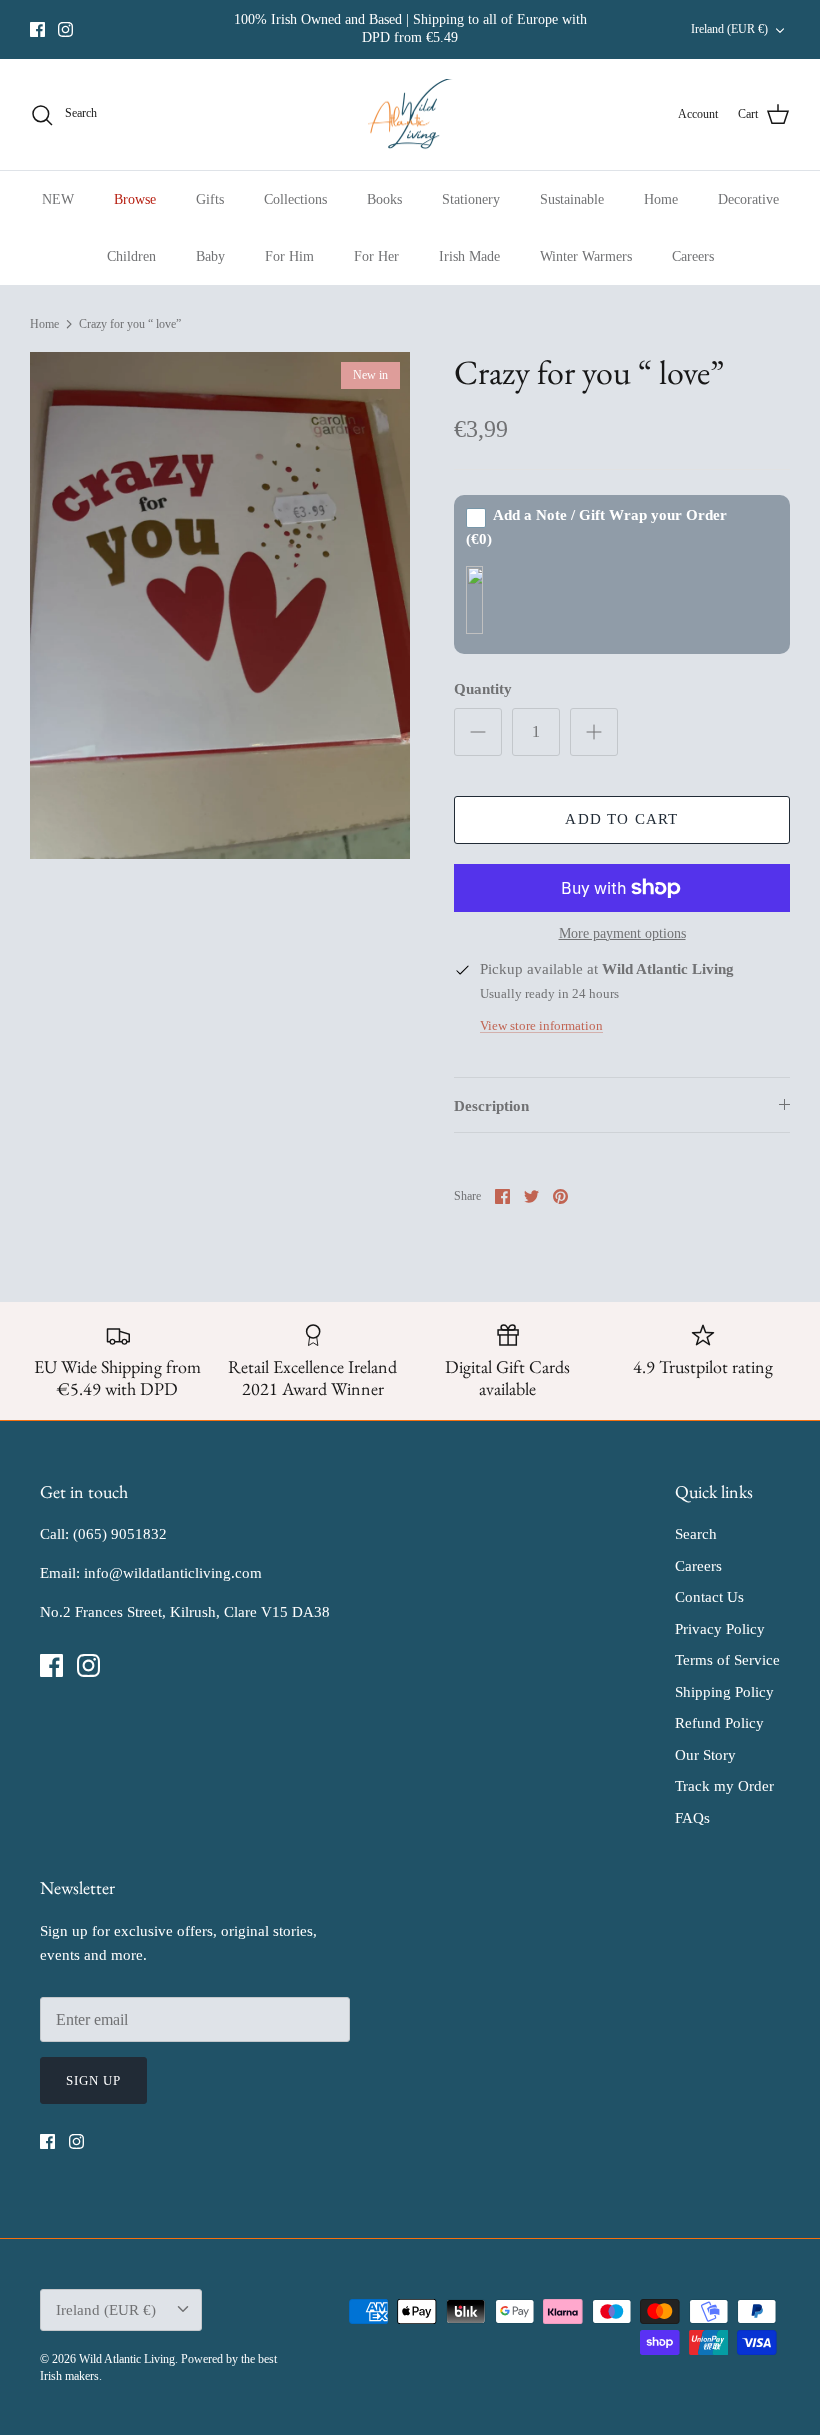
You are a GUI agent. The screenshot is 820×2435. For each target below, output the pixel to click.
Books (384, 199)
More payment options (622, 933)
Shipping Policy (724, 1692)
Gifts (210, 199)
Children (131, 256)
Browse (135, 199)
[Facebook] (37, 29)
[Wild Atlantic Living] (410, 115)
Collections (295, 199)
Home (661, 199)
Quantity (483, 689)
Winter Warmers (586, 256)
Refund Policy (719, 1723)
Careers (693, 256)
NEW (58, 199)
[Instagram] (65, 29)
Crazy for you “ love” (130, 324)
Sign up (93, 2080)
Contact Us (709, 1597)
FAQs (692, 1818)
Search (696, 1534)
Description (491, 1106)
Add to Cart (621, 819)
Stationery (471, 199)
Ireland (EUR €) (729, 29)
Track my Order (724, 1786)
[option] (220, 605)
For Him (289, 256)
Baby (210, 256)
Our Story (705, 1755)
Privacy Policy (720, 1629)
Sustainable (572, 199)
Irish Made (469, 256)
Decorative (748, 199)
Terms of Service (727, 1660)
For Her (376, 256)
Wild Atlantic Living (127, 2359)
